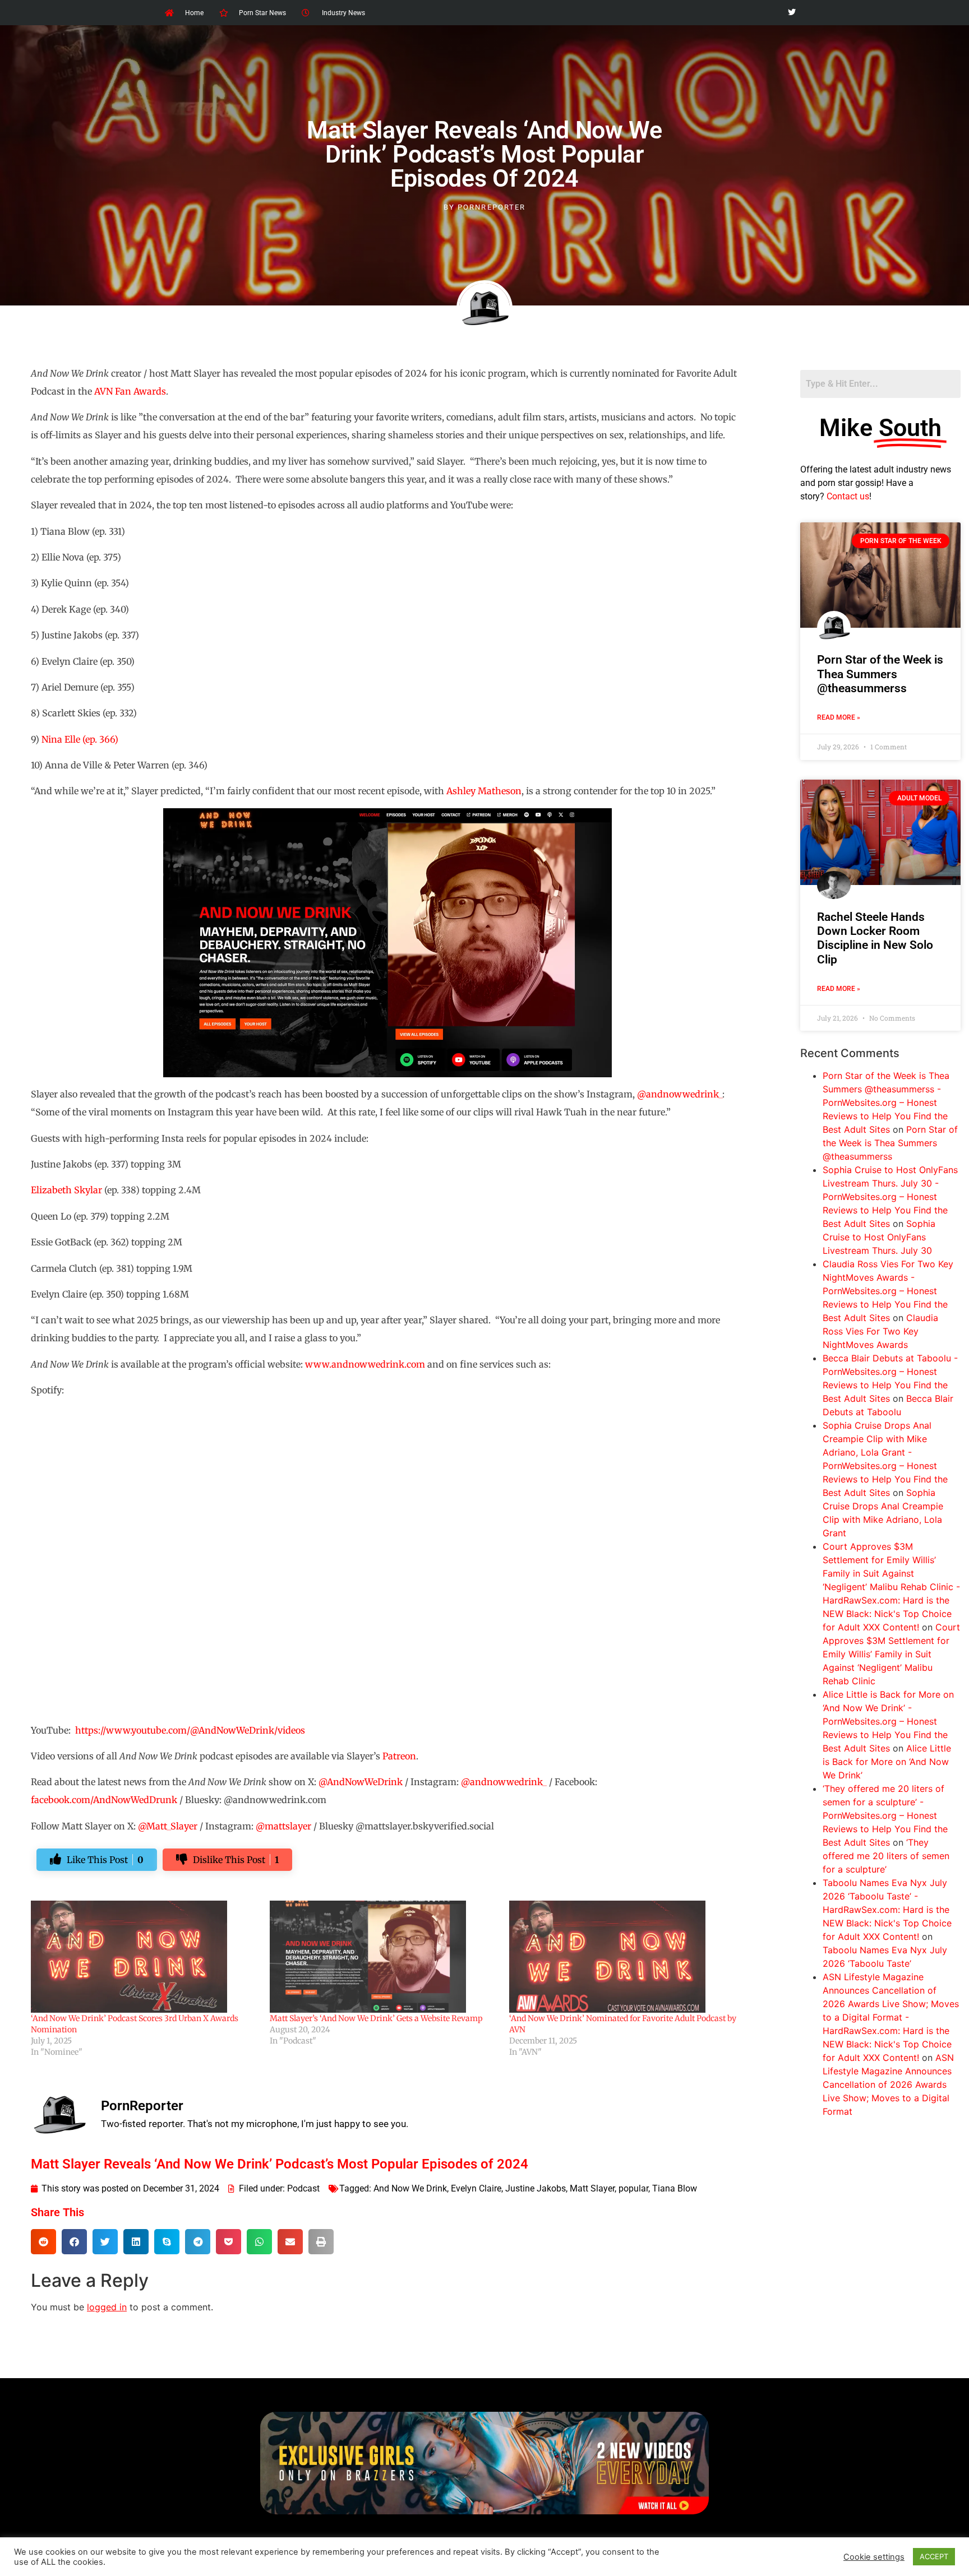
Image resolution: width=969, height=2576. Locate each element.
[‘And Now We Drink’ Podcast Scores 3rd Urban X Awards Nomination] (145, 1957)
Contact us (848, 496)
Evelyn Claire (476, 2188)
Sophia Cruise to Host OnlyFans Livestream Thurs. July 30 (879, 1237)
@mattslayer (283, 1826)
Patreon (399, 1756)
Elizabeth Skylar (66, 1190)
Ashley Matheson (484, 791)
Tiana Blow (675, 2188)
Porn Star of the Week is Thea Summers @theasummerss (880, 674)
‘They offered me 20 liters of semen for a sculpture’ (886, 1856)
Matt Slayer (592, 2188)
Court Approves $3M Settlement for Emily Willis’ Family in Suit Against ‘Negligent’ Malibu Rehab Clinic (891, 1654)
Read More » (839, 717)
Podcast (303, 2188)
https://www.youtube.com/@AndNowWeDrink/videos (190, 1730)
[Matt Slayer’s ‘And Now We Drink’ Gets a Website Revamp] (384, 1957)
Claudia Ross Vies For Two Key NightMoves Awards (880, 1331)
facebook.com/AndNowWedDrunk (104, 1800)
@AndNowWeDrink (361, 1782)
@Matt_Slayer (168, 1826)
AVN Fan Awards (130, 391)
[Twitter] (792, 13)
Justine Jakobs (536, 2188)
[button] (43, 2242)
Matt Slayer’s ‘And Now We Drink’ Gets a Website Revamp (376, 2018)
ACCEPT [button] (934, 2556)
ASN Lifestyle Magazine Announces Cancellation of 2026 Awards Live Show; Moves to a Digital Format (888, 2084)
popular (633, 2188)
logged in (107, 2307)
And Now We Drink (410, 2188)
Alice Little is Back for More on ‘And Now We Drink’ (887, 1762)
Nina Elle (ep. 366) (80, 739)
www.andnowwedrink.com (365, 1364)
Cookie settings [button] (874, 2557)
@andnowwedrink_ (680, 1094)
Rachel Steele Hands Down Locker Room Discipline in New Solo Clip (875, 938)
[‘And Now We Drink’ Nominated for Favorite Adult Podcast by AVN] (623, 1957)
